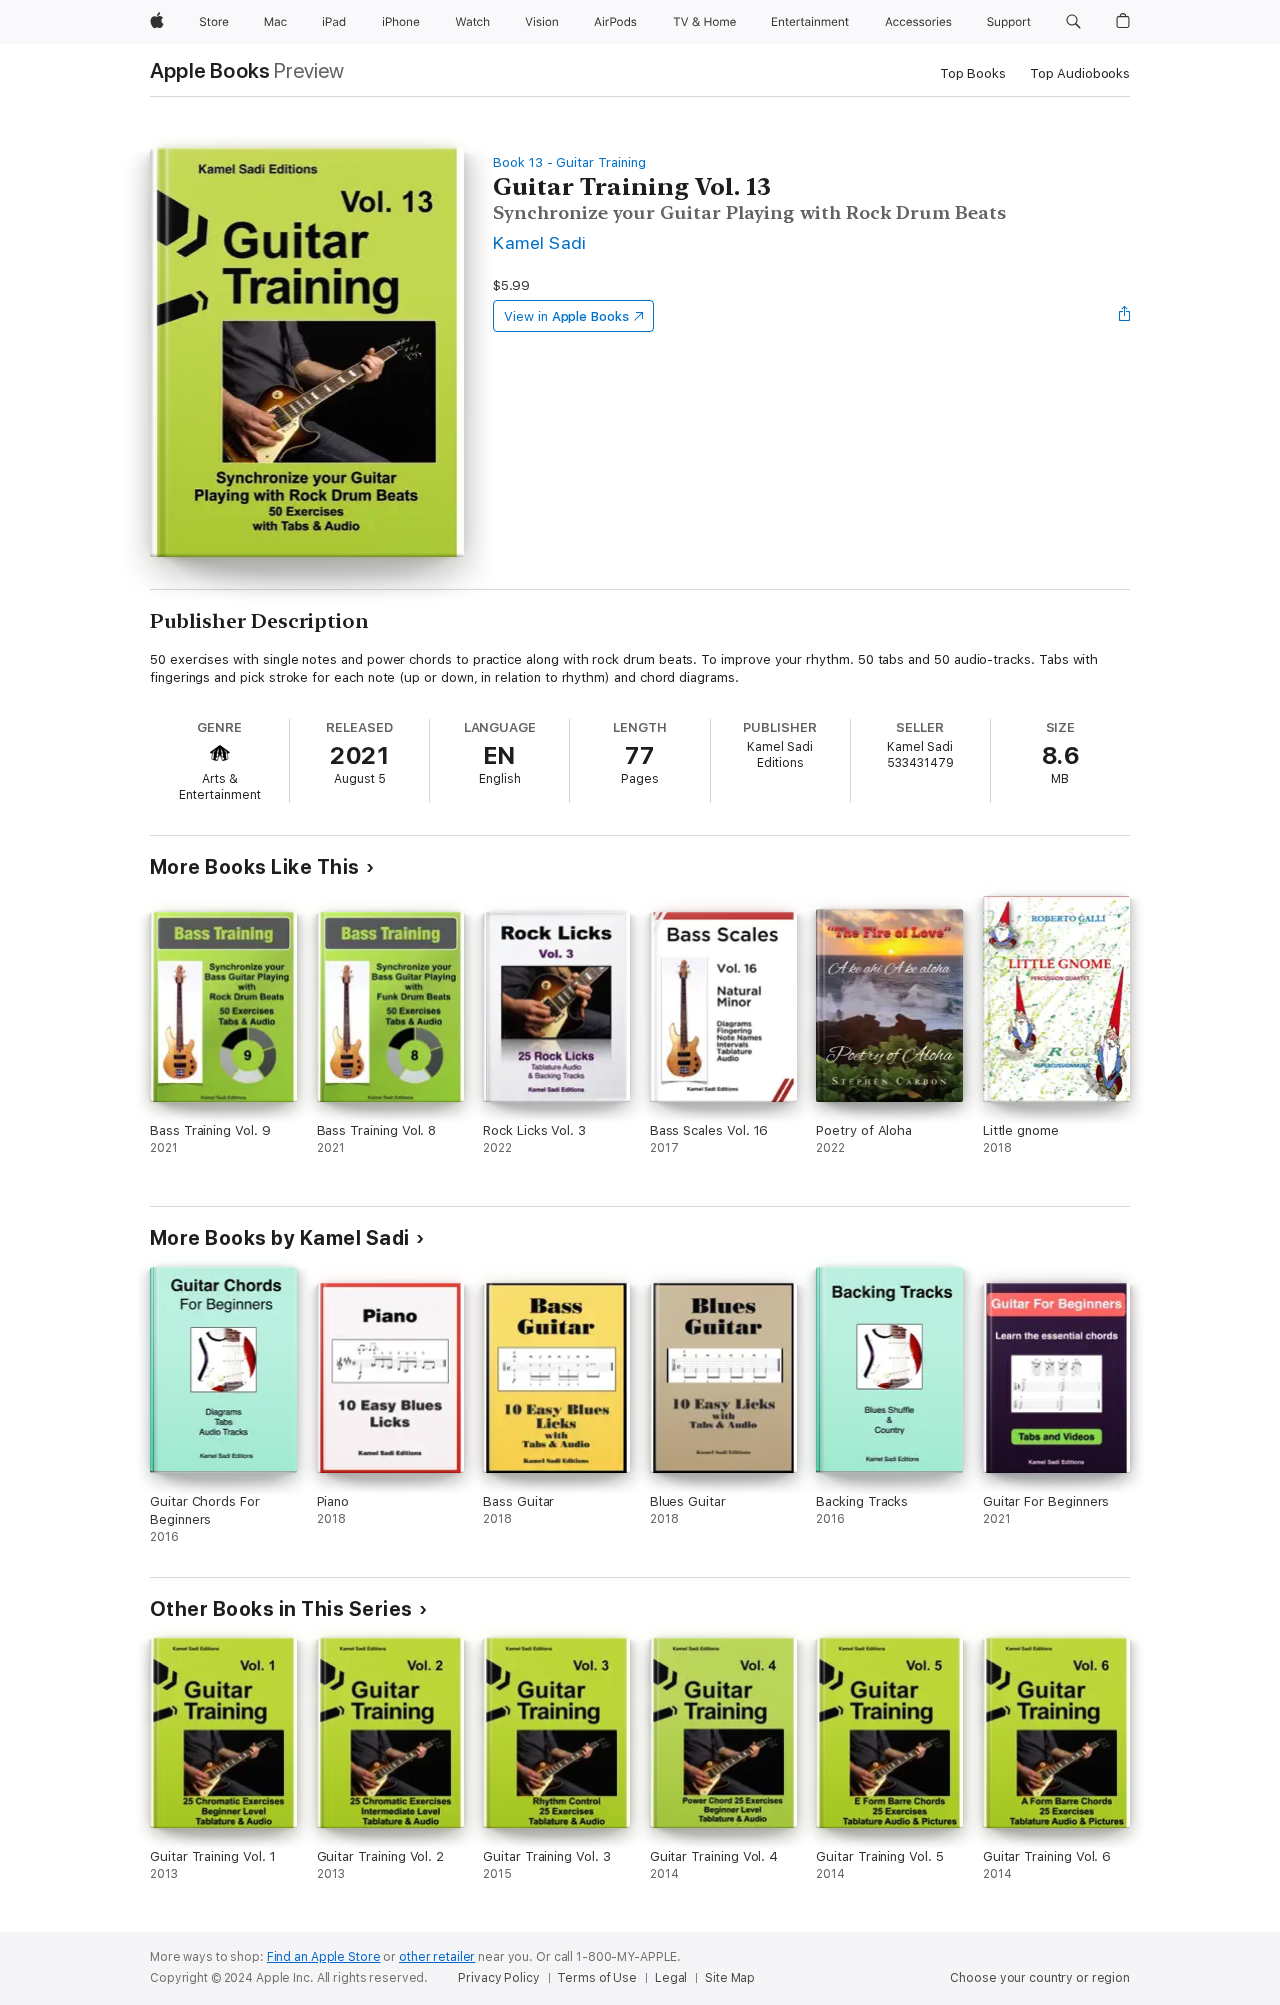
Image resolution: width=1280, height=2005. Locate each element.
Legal (671, 1978)
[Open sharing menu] (1125, 316)
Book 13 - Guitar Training (569, 162)
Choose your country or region (1040, 1978)
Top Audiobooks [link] (1080, 73)
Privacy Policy (498, 1978)
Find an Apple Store (324, 1957)
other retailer (437, 1957)
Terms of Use (597, 1978)
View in (566, 316)
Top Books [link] (973, 73)
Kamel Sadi (540, 242)
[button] (1073, 22)
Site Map (730, 1978)
